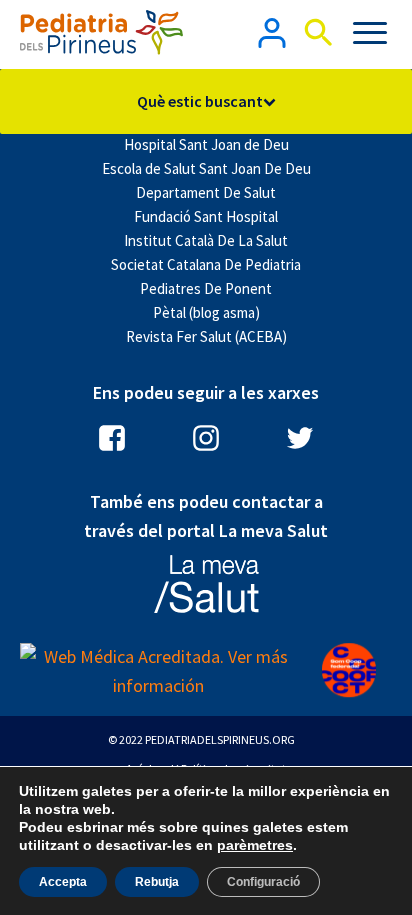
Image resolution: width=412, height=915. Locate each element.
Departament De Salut (206, 192)
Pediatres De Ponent (206, 288)
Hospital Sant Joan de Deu (206, 144)
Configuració (263, 882)
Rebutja (157, 882)
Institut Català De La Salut (206, 240)
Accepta (63, 882)
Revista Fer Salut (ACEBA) (206, 336)
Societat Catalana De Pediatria (206, 264)
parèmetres (255, 845)
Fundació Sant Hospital (206, 216)
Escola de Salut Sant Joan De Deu (206, 168)
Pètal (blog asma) (206, 312)
